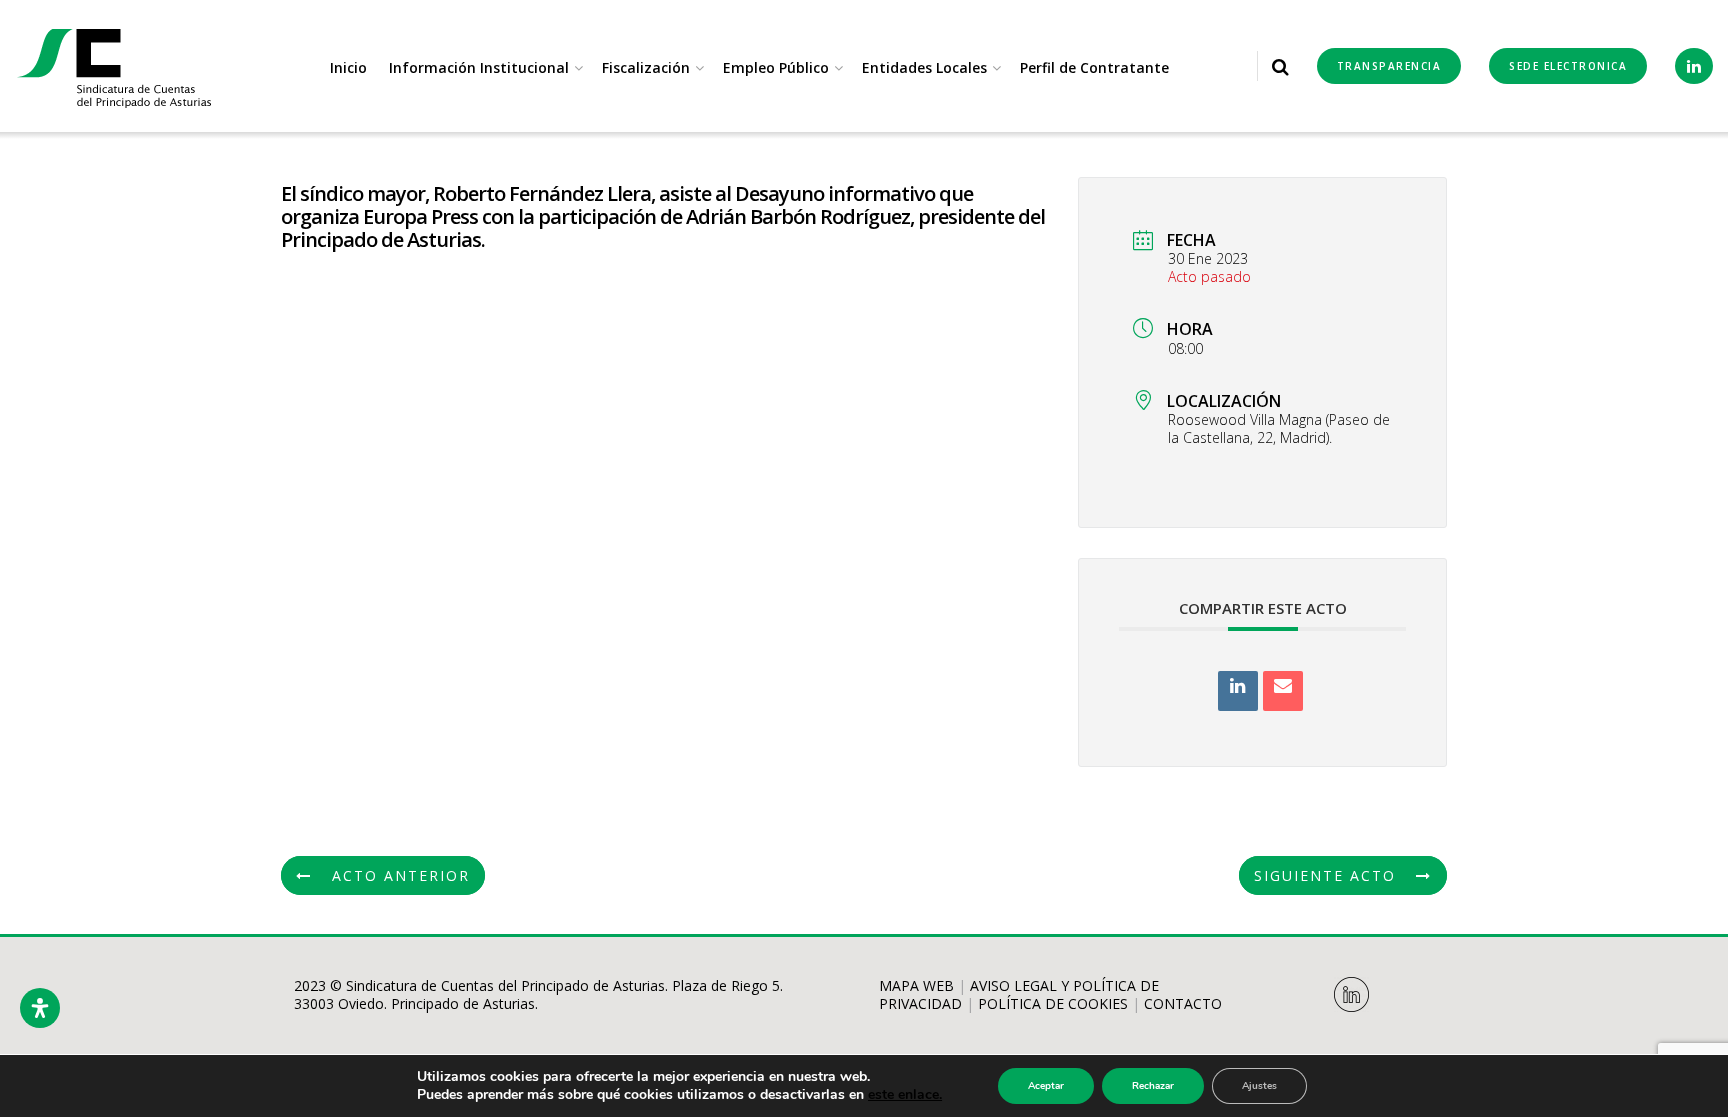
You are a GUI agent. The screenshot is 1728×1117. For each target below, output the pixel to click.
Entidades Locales (924, 67)
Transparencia (1389, 66)
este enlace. (905, 1094)
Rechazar (1153, 1086)
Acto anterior (401, 875)
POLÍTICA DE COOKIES (1053, 1003)
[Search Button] (1280, 66)
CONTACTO (1183, 1003)
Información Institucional (479, 67)
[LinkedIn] (1238, 691)
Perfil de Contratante (1094, 67)
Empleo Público (776, 67)
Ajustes (1259, 1086)
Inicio (348, 67)
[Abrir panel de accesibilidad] (40, 1008)
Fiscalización (646, 67)
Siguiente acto (1325, 875)
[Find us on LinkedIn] (1694, 66)
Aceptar (1046, 1086)
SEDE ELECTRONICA (1568, 66)
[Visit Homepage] (115, 66)
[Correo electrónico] (1283, 691)
